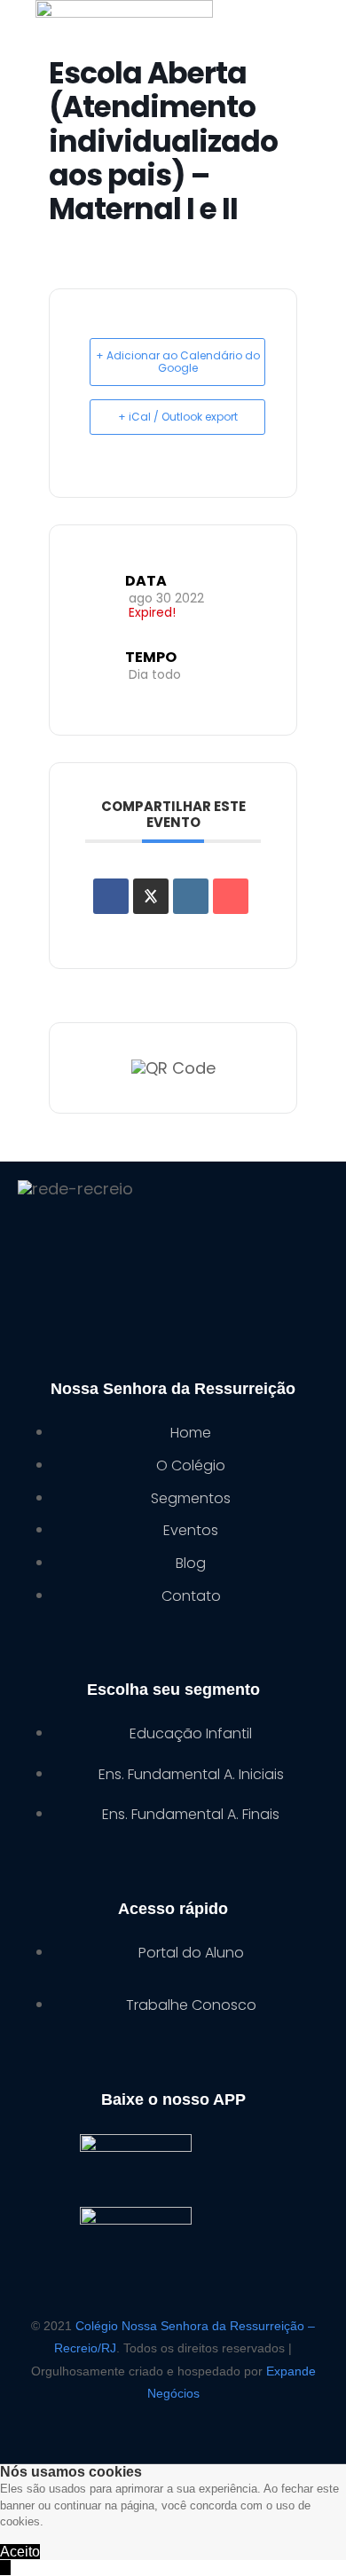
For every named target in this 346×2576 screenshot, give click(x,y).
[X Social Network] (151, 896)
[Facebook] (90, 1248)
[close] (5, 2568)
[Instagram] (173, 1248)
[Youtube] (256, 1248)
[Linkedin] (191, 896)
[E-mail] (231, 896)
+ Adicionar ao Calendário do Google (178, 362)
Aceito (20, 2552)
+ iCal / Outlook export (178, 417)
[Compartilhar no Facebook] (111, 896)
